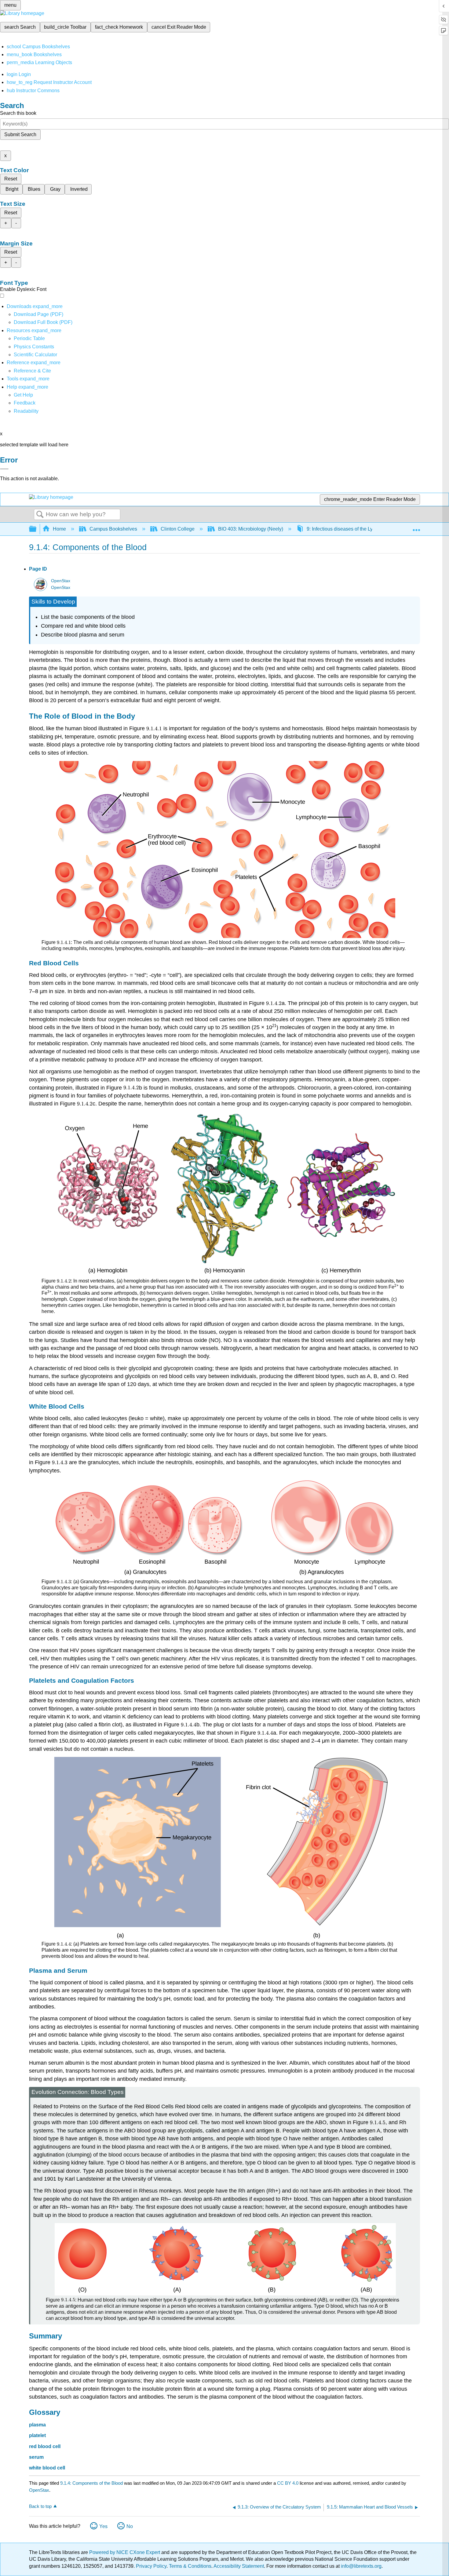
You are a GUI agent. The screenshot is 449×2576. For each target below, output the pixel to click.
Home (59, 529)
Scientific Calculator (35, 355)
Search (40, 515)
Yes (103, 2526)
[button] (25, 403)
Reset (11, 179)
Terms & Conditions (190, 2566)
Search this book (18, 113)
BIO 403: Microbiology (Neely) (251, 529)
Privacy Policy (151, 2566)
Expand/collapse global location (416, 527)
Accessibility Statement (239, 2566)
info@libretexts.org (361, 2566)
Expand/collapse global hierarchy (37, 529)
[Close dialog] (4, 469)
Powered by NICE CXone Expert (125, 2552)
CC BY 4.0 (288, 2483)
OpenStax (61, 581)
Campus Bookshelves (113, 529)
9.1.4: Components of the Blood (91, 2483)
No (130, 2526)
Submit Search (20, 134)
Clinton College (178, 529)
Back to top (40, 2506)
